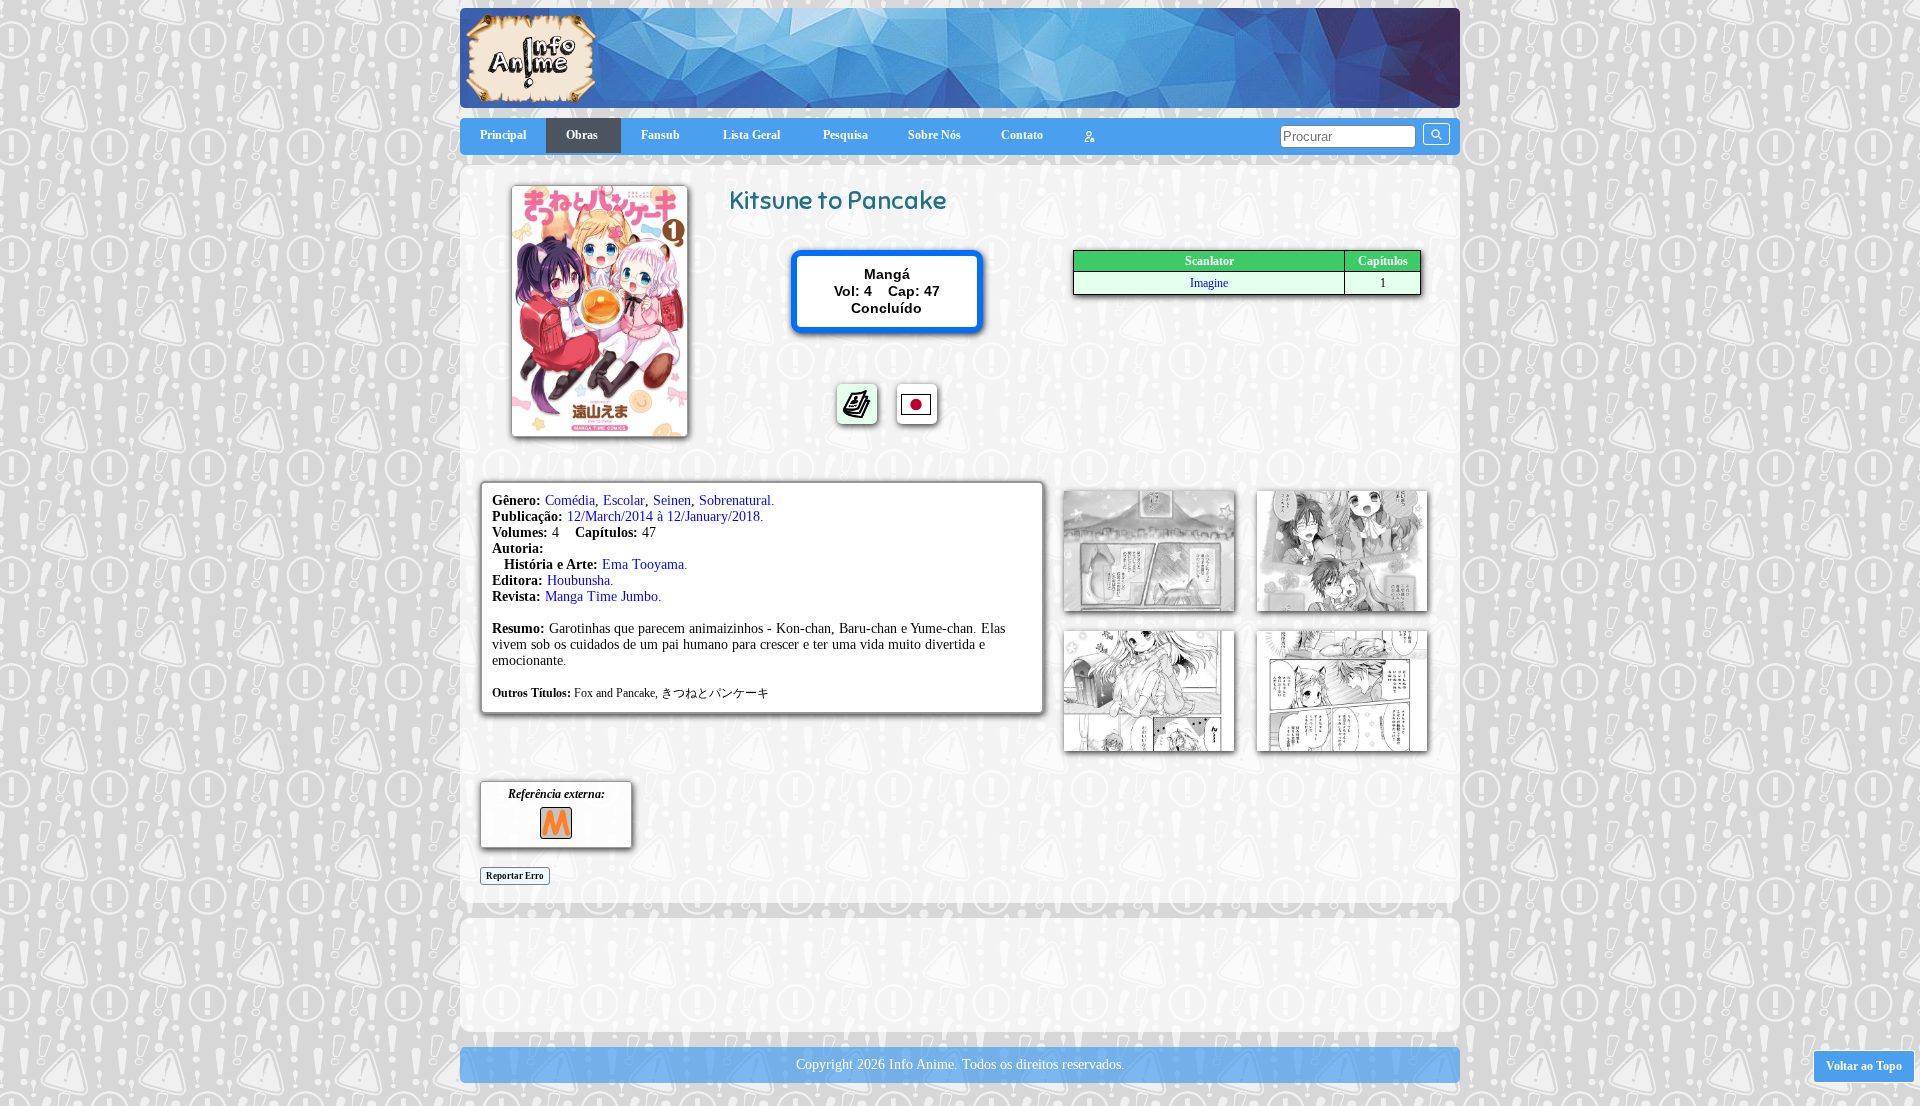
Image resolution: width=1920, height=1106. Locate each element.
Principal (503, 135)
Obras (583, 135)
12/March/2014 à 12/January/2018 (663, 516)
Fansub (662, 135)
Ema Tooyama (643, 564)
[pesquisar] (1436, 134)
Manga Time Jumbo (601, 596)
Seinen (672, 500)
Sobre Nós (934, 135)
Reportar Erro (515, 876)
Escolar (624, 500)
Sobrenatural (735, 500)
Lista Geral (753, 135)
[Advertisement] (960, 973)
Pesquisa (845, 135)
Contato (1022, 135)
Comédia (570, 500)
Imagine (1209, 283)
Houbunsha (578, 580)
